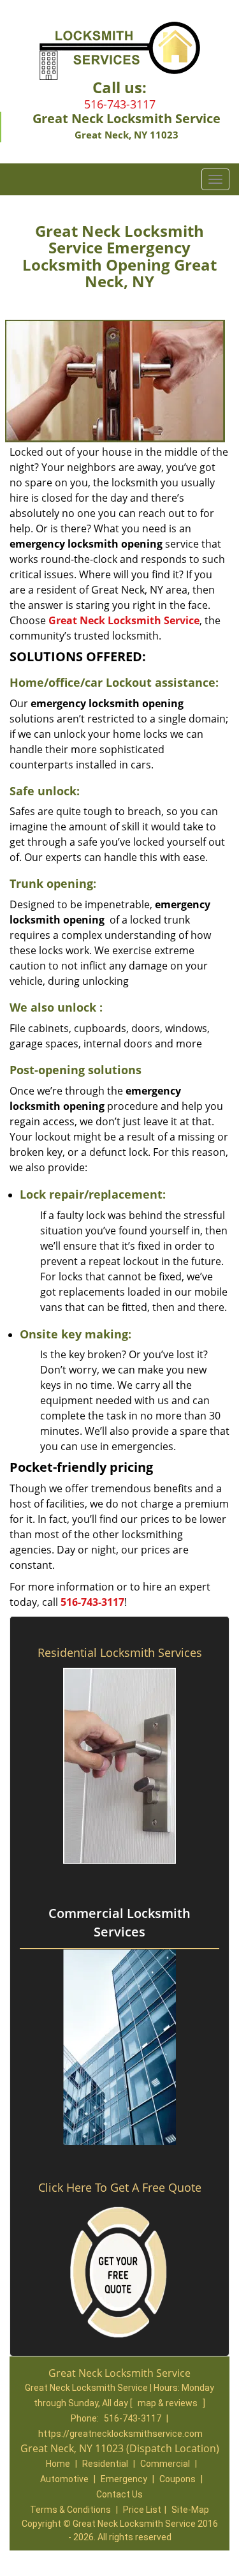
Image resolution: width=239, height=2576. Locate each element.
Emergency (124, 2479)
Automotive (64, 2479)
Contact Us (119, 2494)
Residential (105, 2464)
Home (58, 2464)
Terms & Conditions (70, 2510)
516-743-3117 (120, 104)
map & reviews (169, 2403)
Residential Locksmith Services (120, 1652)
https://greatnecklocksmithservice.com (120, 2434)
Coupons (177, 2479)
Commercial (165, 2464)
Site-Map (190, 2510)
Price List (142, 2510)
